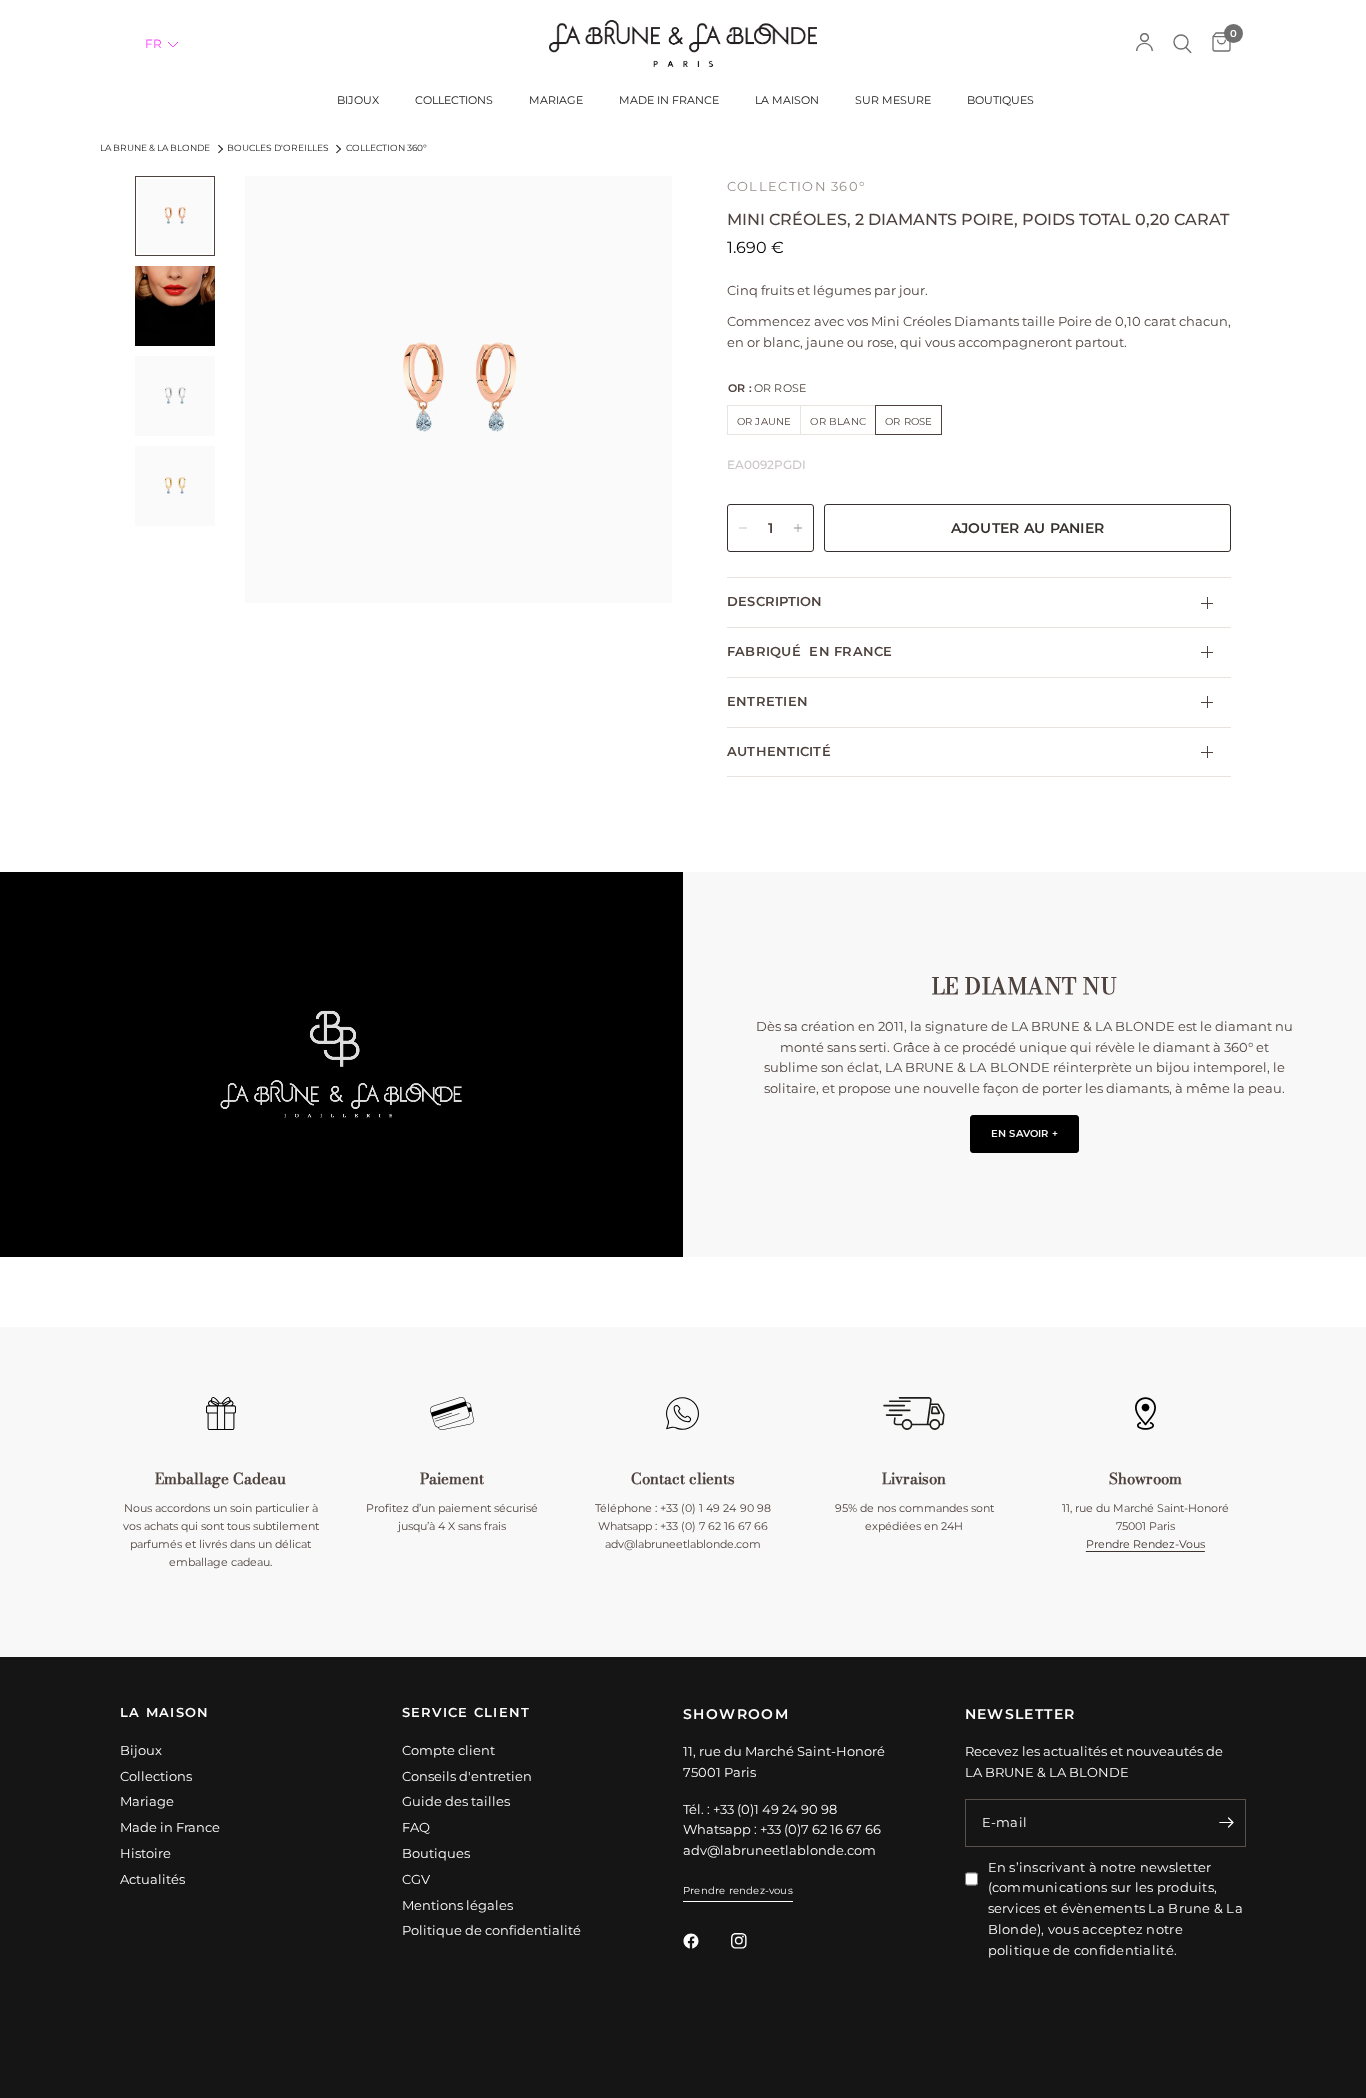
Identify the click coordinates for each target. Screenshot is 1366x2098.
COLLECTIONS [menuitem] (454, 100)
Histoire (145, 1853)
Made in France (170, 1827)
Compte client (448, 1750)
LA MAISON (165, 1713)
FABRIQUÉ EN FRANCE (810, 651)
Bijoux (141, 1750)
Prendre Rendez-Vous (1145, 1544)
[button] (162, 44)
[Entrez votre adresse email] (1226, 1823)
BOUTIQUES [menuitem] (1000, 100)
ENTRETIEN (767, 700)
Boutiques (436, 1853)
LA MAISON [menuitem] (787, 100)
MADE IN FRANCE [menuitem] (669, 100)
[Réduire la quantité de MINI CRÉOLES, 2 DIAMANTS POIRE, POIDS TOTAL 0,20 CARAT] (743, 528)
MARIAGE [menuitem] (556, 100)
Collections (156, 1776)
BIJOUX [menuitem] (358, 100)
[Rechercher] (1182, 43)
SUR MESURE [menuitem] (893, 100)
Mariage (147, 1801)
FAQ (416, 1827)
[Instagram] (753, 1941)
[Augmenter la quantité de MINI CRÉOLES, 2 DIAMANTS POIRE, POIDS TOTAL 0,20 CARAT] (798, 528)
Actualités (152, 1879)
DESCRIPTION (775, 601)
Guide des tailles (456, 1801)
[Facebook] (705, 1941)
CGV (416, 1879)
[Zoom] (630, 218)
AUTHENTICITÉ (779, 750)
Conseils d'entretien (467, 1776)
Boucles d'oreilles (278, 147)
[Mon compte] (1144, 43)
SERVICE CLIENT (466, 1713)
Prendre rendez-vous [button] (738, 1890)
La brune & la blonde (155, 147)
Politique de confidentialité (491, 1930)
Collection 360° (386, 147)
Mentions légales (457, 1905)
